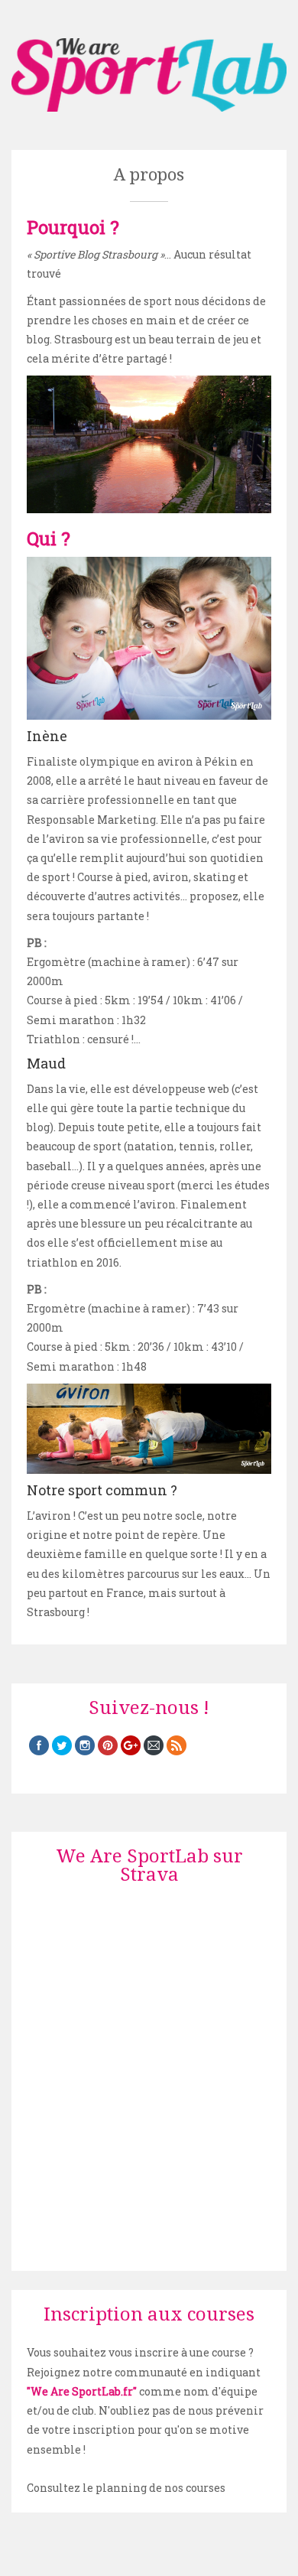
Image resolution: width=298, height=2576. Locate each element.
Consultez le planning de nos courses (126, 2488)
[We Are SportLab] (149, 75)
